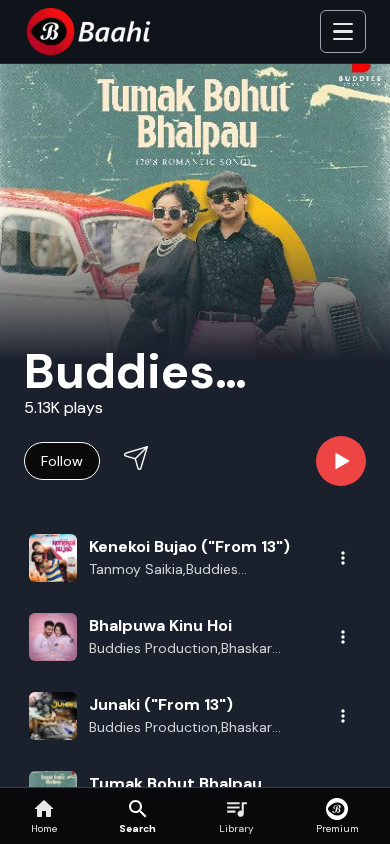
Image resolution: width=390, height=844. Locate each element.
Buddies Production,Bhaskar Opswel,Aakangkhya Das (180, 649)
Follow (62, 461)
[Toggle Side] (343, 32)
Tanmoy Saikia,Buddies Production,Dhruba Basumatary (192, 570)
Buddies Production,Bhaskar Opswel (180, 728)
